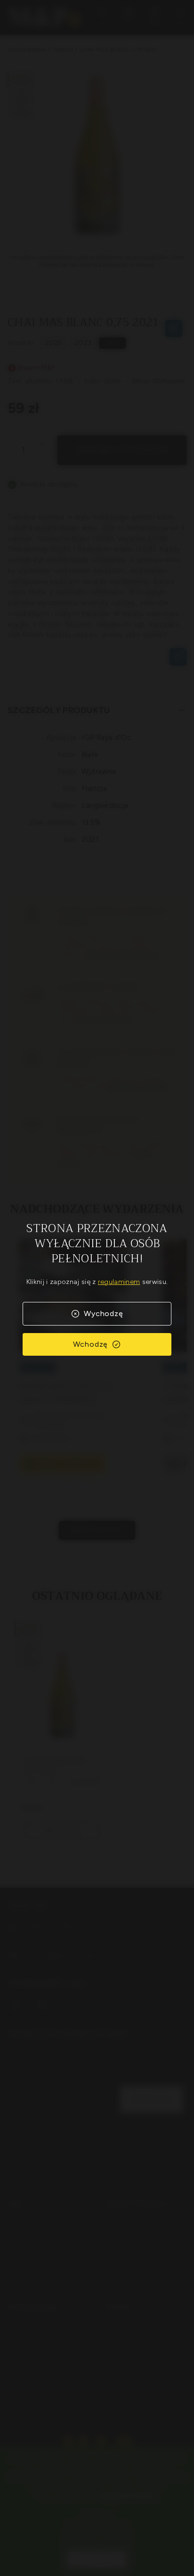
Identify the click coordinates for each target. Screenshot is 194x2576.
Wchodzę (91, 1344)
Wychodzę (103, 1313)
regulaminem (119, 1282)
